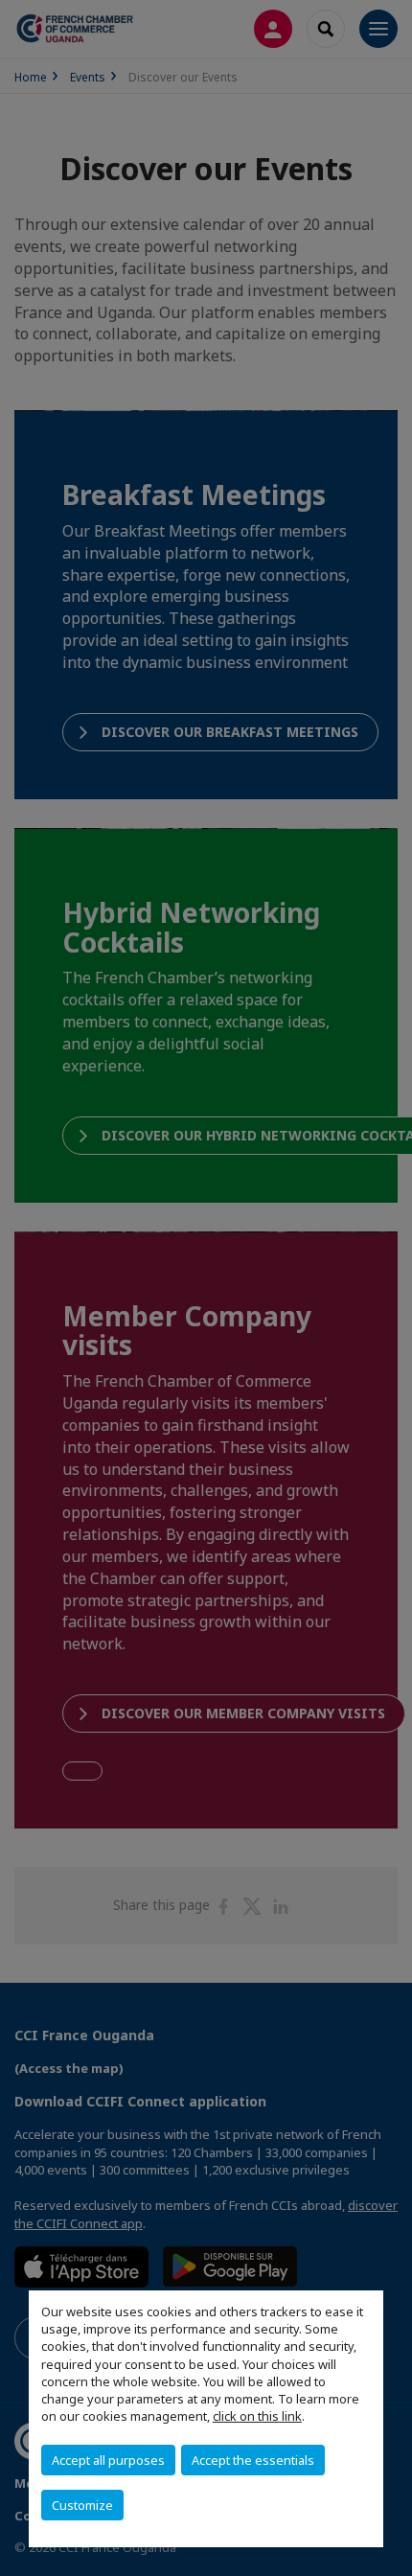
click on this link (257, 2416)
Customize (82, 2505)
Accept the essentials (253, 2460)
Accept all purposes (108, 2460)
